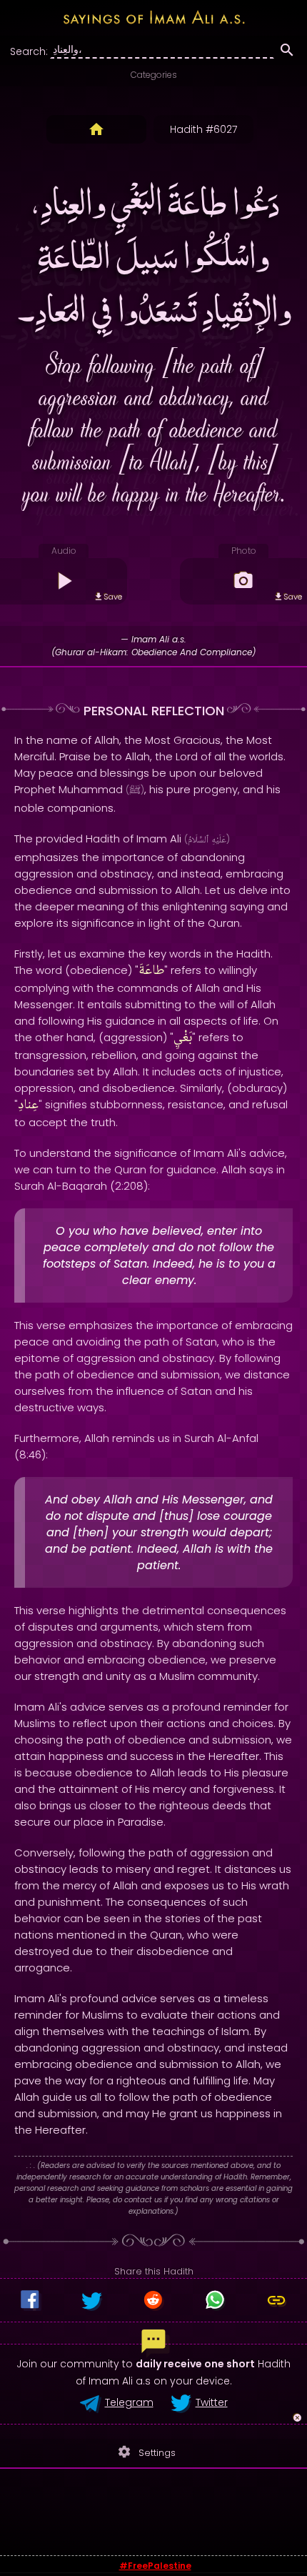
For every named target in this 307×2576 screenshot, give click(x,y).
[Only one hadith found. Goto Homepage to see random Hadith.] (96, 129)
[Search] (287, 52)
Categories (154, 75)
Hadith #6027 (203, 129)
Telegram (129, 2402)
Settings (146, 2452)
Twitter (212, 2402)
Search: (29, 51)
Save (113, 597)
